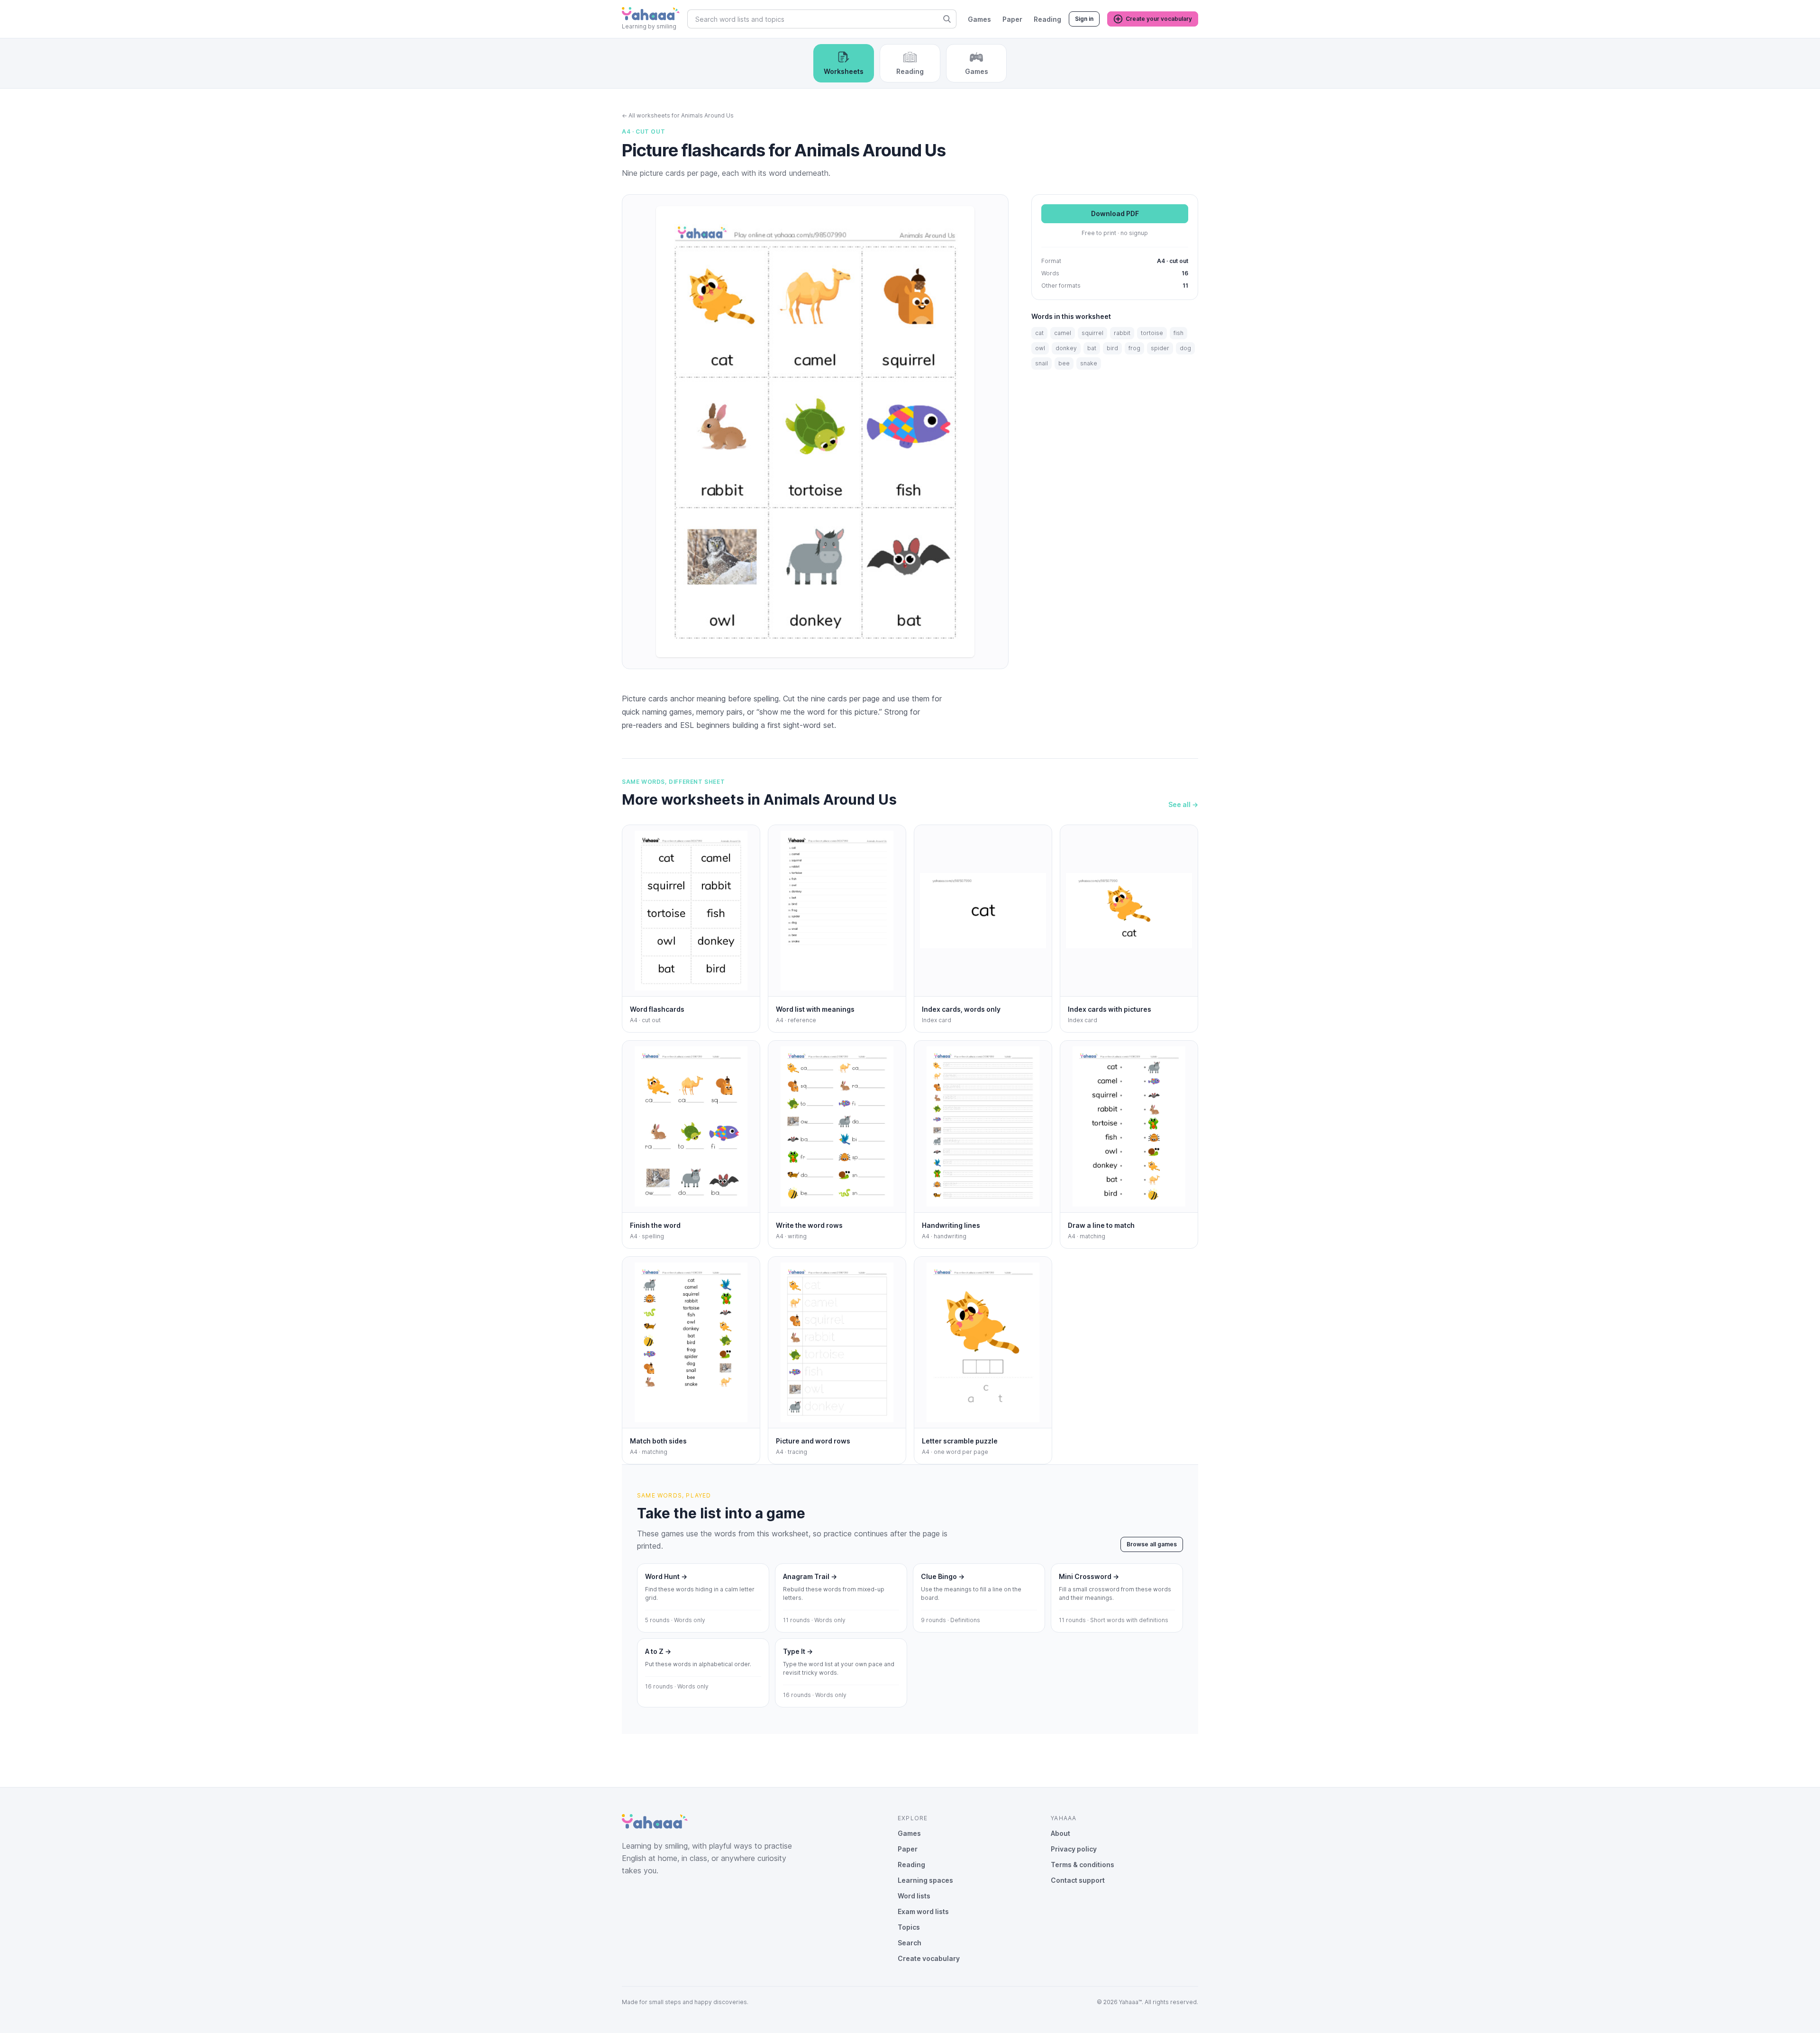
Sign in (1084, 19)
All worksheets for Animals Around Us (678, 115)
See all (1183, 804)
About (1060, 1833)
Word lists (914, 1896)
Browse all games (1152, 1544)
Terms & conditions (1083, 1865)
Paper (1012, 19)
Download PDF (1115, 214)
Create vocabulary (929, 1958)
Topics (909, 1927)
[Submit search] (947, 19)
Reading (1047, 19)
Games (979, 19)
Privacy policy (1074, 1849)
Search (910, 1943)
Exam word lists (923, 1911)
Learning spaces (925, 1880)
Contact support (1078, 1880)
